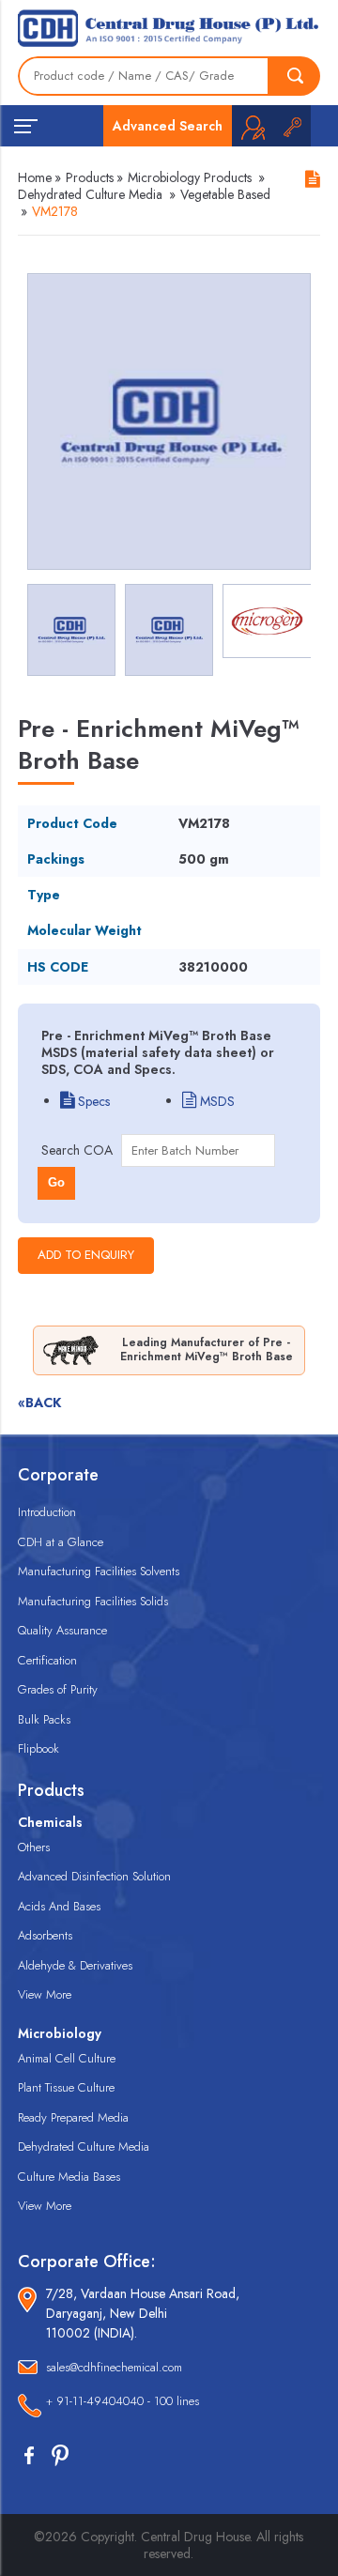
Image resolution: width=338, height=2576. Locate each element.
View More (45, 1994)
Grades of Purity (58, 1689)
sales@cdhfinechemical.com (114, 2367)
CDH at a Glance (61, 1542)
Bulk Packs (44, 1719)
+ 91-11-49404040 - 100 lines (123, 2401)
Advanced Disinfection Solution (94, 1876)
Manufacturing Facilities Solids (93, 1601)
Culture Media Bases (69, 2177)
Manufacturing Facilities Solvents (99, 1571)
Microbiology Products (190, 177)
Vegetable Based (225, 194)
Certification (47, 1660)
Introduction (47, 1512)
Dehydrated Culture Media (90, 194)
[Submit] (295, 76)
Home (35, 177)
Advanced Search (168, 126)
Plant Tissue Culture (66, 2087)
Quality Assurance (62, 1630)
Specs (92, 1101)
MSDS (215, 1101)
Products (90, 177)
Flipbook (38, 1748)
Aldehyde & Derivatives (75, 1965)
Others (34, 1847)
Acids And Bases (59, 1906)
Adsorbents (45, 1935)
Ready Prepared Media (73, 2117)
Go (56, 1182)
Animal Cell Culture (67, 2058)
